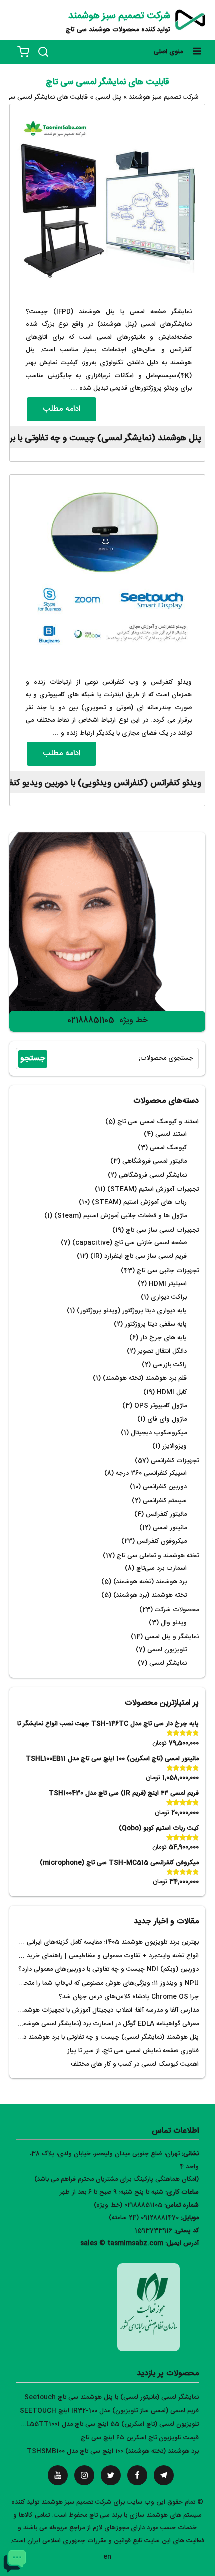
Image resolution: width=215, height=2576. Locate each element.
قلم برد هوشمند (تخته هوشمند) (145, 1378)
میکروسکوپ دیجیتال (159, 1433)
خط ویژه (134, 1021)
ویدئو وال (174, 1623)
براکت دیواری (169, 1297)
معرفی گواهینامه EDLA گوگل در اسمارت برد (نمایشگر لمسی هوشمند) (107, 2024)
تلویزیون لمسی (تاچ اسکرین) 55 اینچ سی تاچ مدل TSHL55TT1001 (105, 2424)
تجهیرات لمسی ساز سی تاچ (162, 1231)
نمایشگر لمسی (168, 1663)
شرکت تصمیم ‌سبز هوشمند (119, 16)
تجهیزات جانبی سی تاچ (168, 1271)
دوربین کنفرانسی (165, 1487)
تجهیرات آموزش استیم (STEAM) (153, 1190)
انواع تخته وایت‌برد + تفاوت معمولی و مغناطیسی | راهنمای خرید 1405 (105, 1956)
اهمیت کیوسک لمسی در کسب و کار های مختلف (135, 2065)
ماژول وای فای (167, 1419)
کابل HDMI (172, 1392)
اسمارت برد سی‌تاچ (162, 1568)
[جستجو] (43, 52)
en (107, 2557)
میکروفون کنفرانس (162, 1541)
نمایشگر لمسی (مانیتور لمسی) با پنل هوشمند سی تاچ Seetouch (112, 2397)
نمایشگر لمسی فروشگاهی (153, 1176)
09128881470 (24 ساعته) (144, 2218)
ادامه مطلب (62, 409)
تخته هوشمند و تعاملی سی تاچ (158, 1556)
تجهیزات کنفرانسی (175, 1461)
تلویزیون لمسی (167, 1650)
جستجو (33, 1059)
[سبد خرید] (23, 52)
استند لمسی (171, 1135)
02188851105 (91, 1021)
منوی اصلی (168, 52)
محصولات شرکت (177, 1610)
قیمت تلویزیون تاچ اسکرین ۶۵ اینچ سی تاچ (140, 2438)
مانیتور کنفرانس (166, 1514)
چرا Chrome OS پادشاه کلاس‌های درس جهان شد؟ (129, 1997)
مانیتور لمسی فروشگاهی (155, 1162)
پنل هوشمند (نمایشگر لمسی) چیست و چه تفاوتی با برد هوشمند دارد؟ (106, 2038)
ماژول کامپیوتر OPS (161, 1406)
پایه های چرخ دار (164, 1338)
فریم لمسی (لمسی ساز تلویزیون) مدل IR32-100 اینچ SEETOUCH (109, 2411)
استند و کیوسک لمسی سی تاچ (158, 1122)
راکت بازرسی (170, 1365)
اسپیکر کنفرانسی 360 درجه (151, 1473)
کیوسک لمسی (168, 1148)
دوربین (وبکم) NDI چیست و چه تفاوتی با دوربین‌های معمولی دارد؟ (109, 1970)
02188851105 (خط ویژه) (128, 2205)
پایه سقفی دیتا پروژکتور (156, 1324)
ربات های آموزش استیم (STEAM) (139, 1203)
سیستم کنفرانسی (165, 1501)
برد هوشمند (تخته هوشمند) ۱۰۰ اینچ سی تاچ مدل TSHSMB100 (113, 2451)
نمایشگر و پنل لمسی (172, 1637)
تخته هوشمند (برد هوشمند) (150, 1595)
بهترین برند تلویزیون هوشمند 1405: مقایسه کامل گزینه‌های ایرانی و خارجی (100, 1943)
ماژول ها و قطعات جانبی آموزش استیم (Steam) (121, 1216)
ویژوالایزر (175, 1446)
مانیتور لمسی (170, 1528)
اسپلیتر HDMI (168, 1284)
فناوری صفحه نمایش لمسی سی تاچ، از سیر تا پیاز (133, 2051)
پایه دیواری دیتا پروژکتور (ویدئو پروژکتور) (132, 1311)
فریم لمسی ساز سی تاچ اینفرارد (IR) (139, 1257)
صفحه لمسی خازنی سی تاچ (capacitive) (130, 1243)
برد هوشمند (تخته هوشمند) (150, 1582)
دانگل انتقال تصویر (162, 1351)
